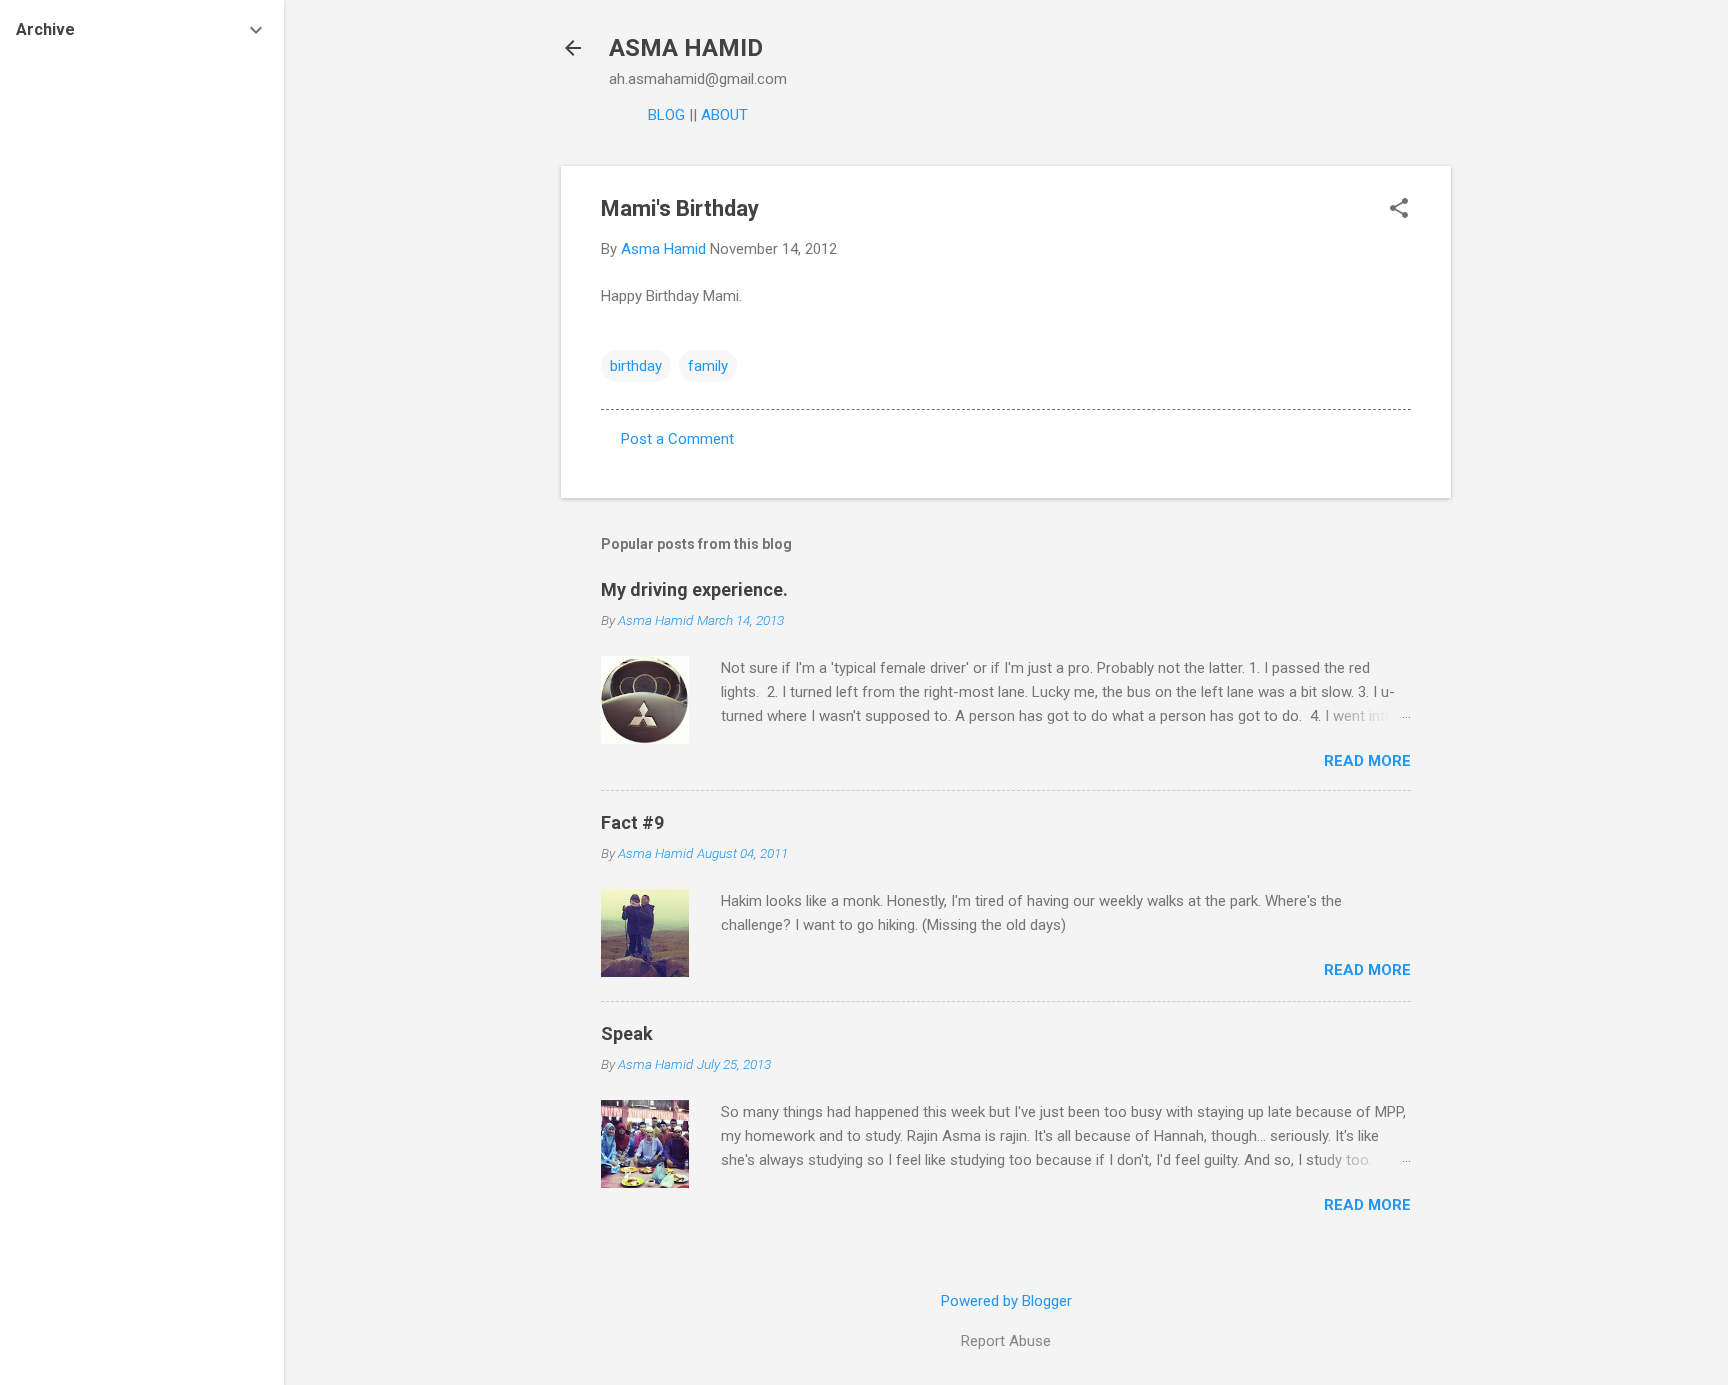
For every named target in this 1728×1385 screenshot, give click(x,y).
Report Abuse (1006, 1341)
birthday (636, 366)
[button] (1399, 210)
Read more (1367, 761)
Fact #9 (632, 822)
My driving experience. (694, 589)
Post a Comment (677, 439)
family (708, 366)
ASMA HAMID (686, 48)
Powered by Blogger (1006, 1301)
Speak (627, 1033)
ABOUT (724, 115)
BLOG (666, 115)
